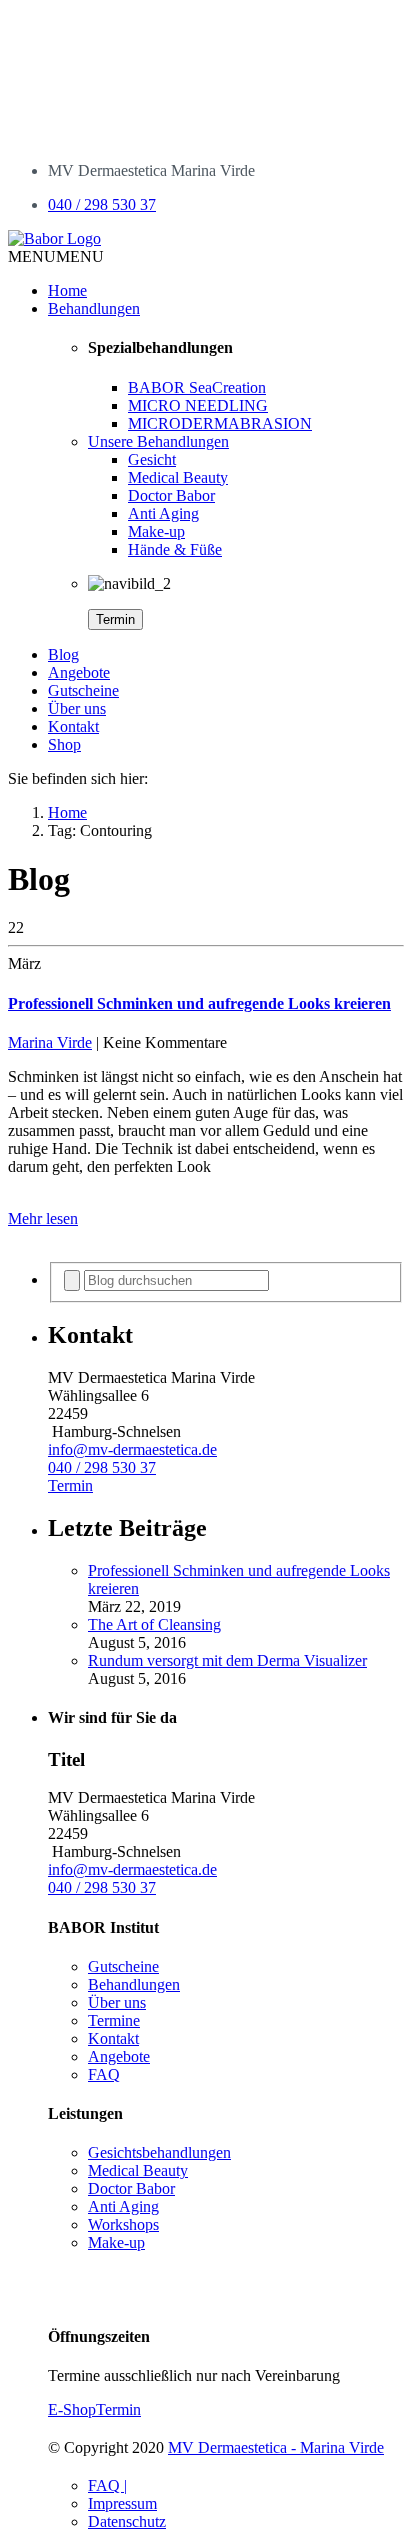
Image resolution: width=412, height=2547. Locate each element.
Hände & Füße (175, 549)
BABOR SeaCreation (197, 387)
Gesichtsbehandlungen (159, 2152)
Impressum (122, 2503)
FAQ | (107, 2485)
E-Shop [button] (72, 2409)
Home (67, 290)
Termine (114, 2020)
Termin (115, 619)
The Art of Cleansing (154, 1624)
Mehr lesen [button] (43, 1218)
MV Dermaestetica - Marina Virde (276, 2447)
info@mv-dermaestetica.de (132, 1449)
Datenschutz (127, 2521)
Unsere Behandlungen (158, 441)
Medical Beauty (178, 477)
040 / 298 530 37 (102, 204)
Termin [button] (70, 1485)
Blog (63, 654)
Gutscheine (83, 690)
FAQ (104, 2074)
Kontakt (73, 726)
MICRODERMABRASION (220, 423)
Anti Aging (163, 513)
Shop (64, 744)
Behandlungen (94, 308)
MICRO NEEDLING (198, 405)
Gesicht (152, 459)
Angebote (79, 672)
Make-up (156, 531)
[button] (56, 256)
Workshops (123, 2224)
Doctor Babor (171, 495)
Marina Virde (50, 1042)
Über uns (77, 708)
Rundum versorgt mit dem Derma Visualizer (227, 1660)
